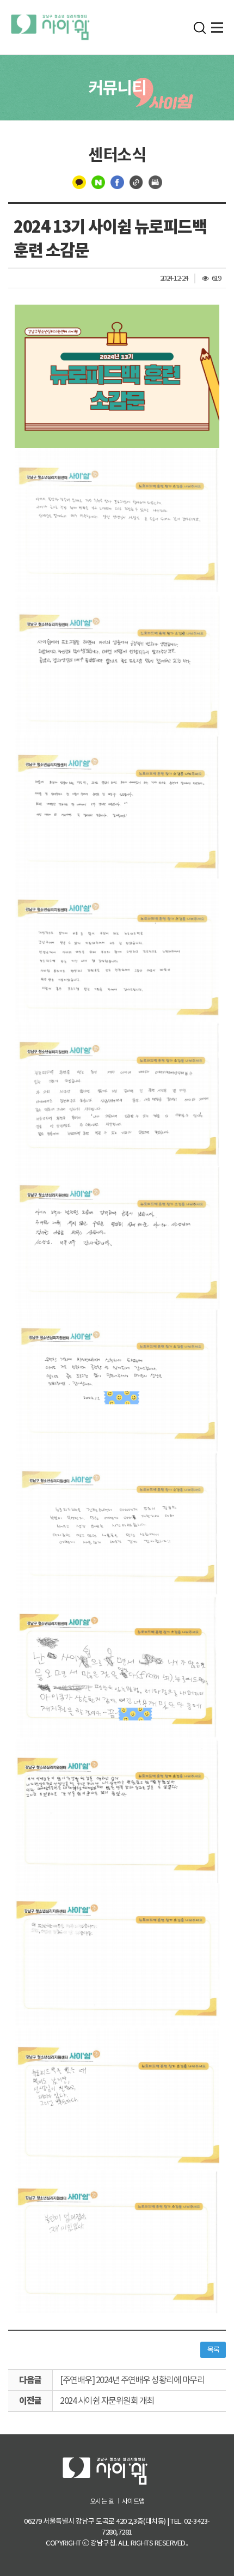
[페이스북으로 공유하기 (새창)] (117, 181)
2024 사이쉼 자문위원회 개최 (107, 2401)
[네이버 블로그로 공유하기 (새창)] (98, 181)
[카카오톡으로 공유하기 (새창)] (79, 181)
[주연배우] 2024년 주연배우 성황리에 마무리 (132, 2380)
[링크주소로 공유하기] (136, 181)
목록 (213, 2350)
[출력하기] (155, 181)
